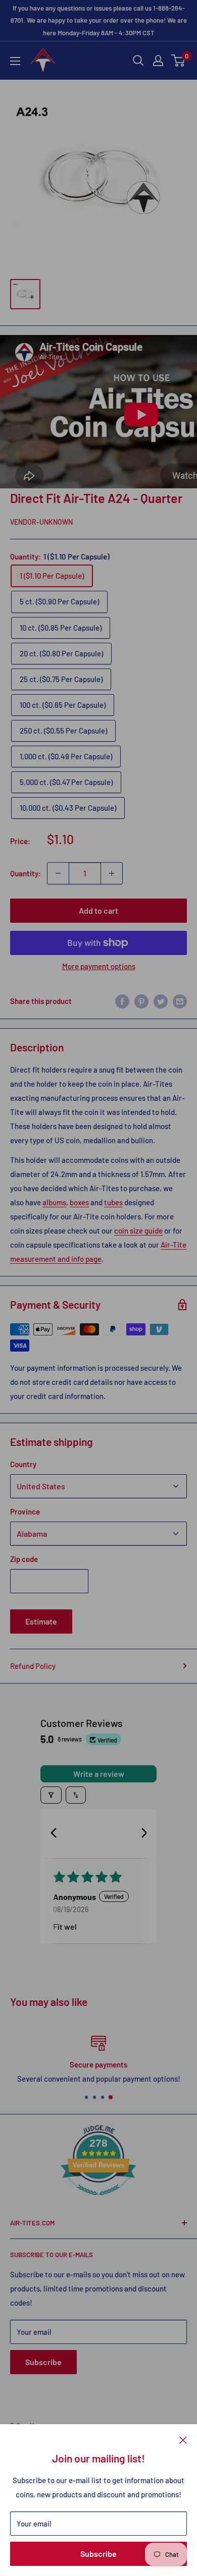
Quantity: (26, 873)
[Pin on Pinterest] (141, 1001)
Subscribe (98, 2554)
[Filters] (51, 1795)
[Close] (183, 2439)
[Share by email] (180, 1001)
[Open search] (138, 61)
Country (23, 1464)
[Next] (140, 1834)
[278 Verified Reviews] (98, 2200)
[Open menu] (15, 61)
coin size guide (138, 1230)
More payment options (99, 966)
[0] (179, 61)
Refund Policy (33, 1666)
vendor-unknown (41, 522)
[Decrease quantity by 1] (58, 873)
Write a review (99, 1774)
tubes (113, 1202)
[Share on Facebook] (122, 1001)
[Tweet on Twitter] (161, 1001)
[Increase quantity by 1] (112, 873)
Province (25, 1511)
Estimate (41, 1621)
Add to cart (98, 910)
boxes (79, 1202)
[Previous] (57, 1834)
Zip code (24, 1559)
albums (54, 1202)
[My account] (158, 61)
